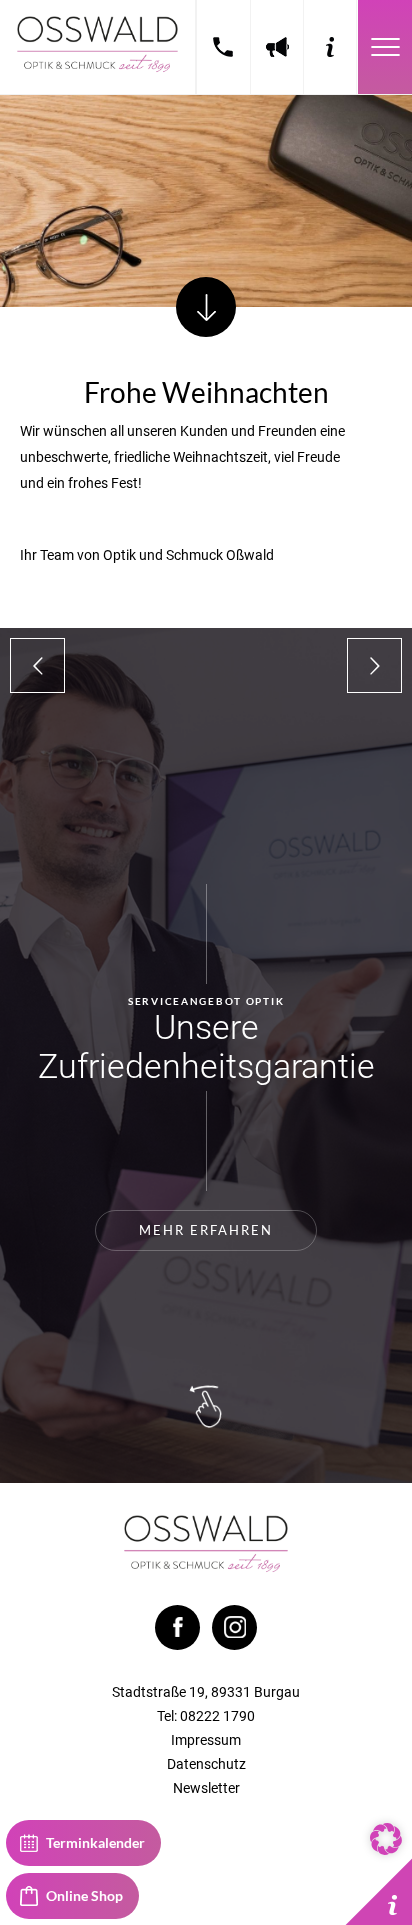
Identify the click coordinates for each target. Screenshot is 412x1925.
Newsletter (206, 1788)
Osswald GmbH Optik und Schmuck (97, 47)
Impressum (206, 1740)
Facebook (177, 1627)
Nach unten (206, 307)
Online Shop (84, 1895)
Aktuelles (277, 47)
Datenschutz (206, 1764)
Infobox (378, 1891)
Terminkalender (95, 1842)
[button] (386, 1839)
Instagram (234, 1627)
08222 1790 (223, 47)
